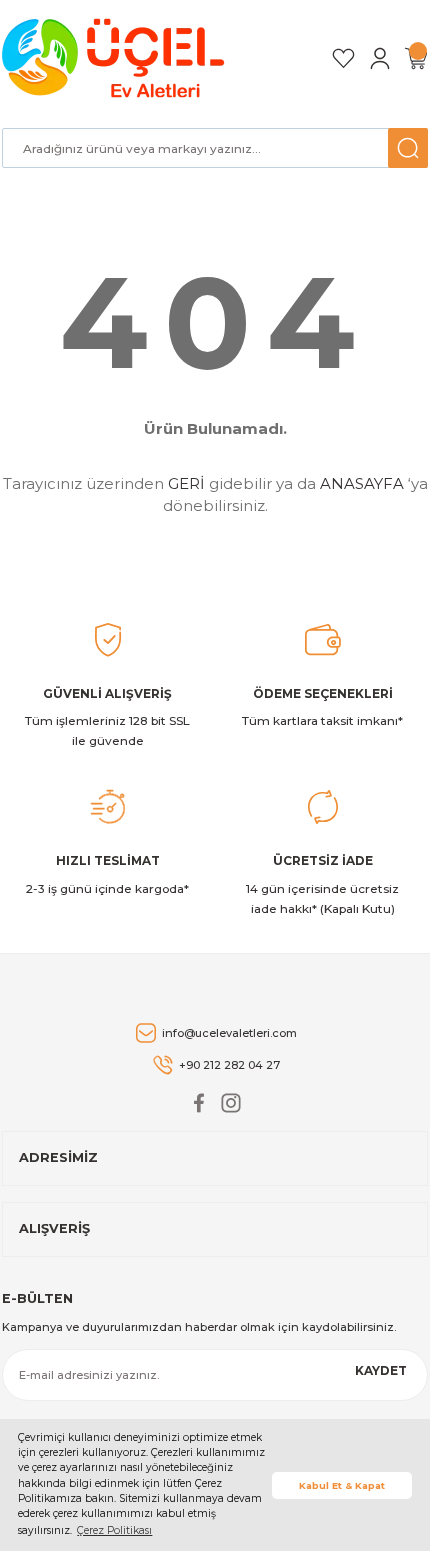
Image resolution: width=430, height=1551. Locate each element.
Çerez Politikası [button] (114, 1530)
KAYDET (381, 1370)
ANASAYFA (362, 483)
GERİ (186, 483)
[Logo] (116, 58)
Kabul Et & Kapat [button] (342, 1485)
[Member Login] (380, 58)
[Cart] (416, 58)
